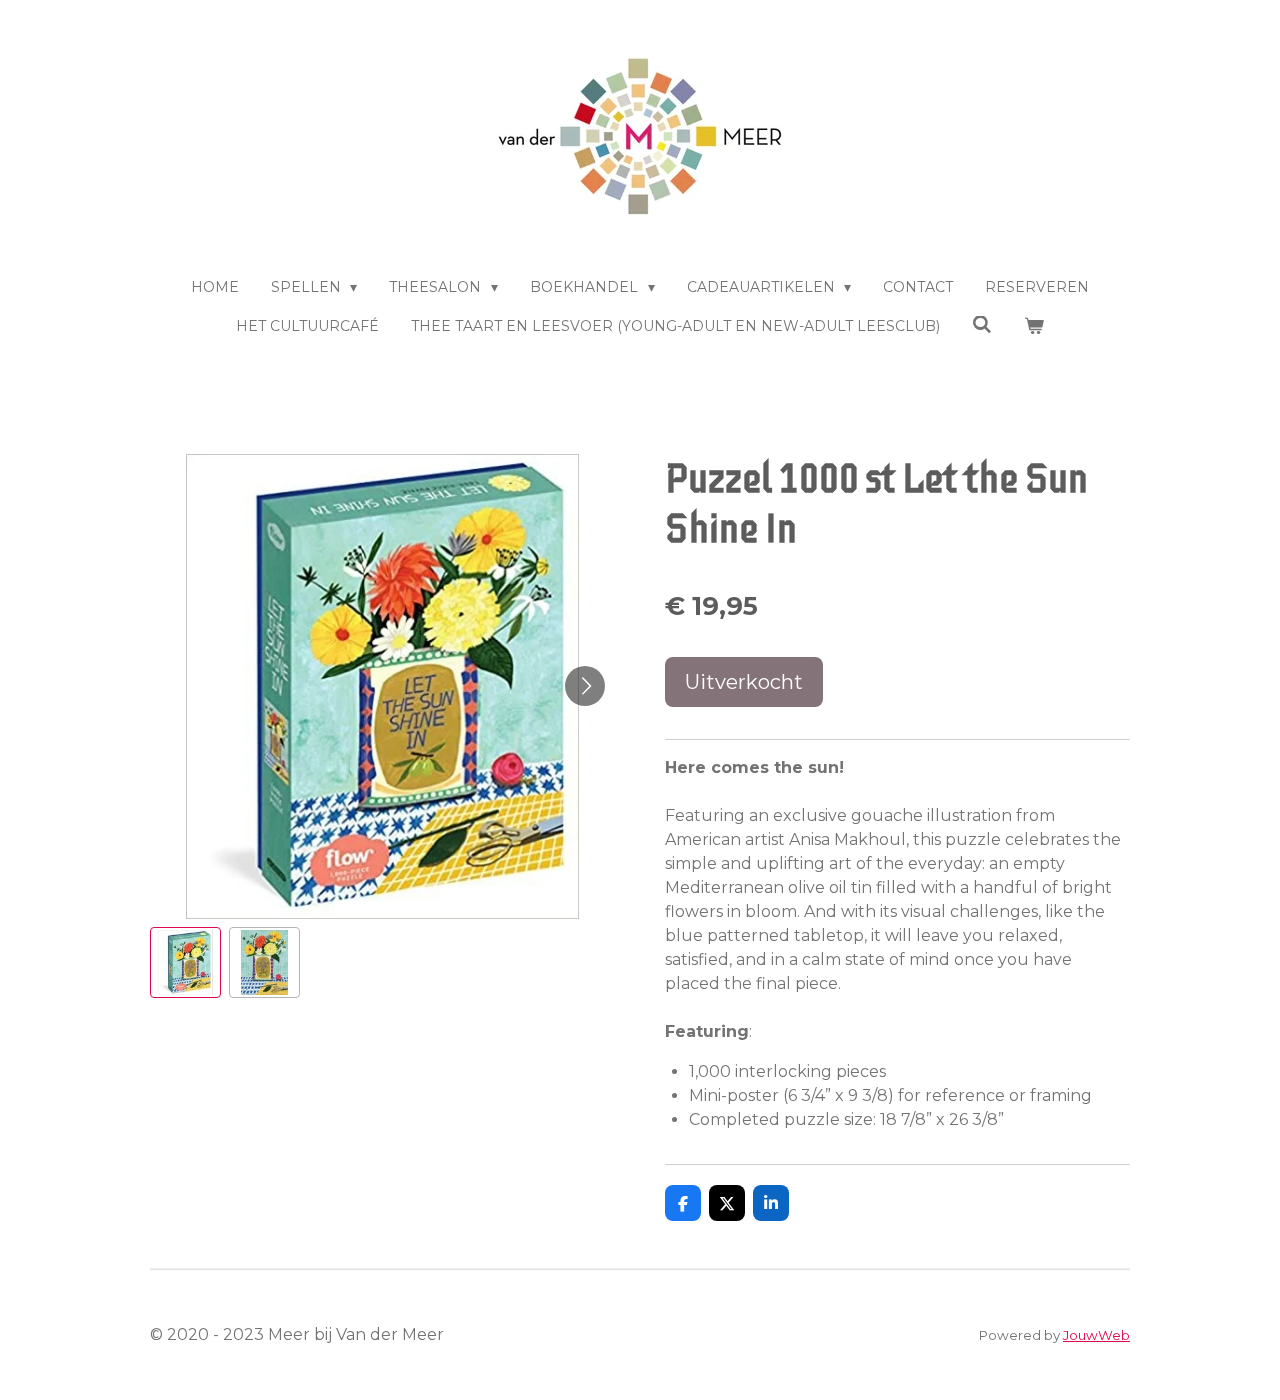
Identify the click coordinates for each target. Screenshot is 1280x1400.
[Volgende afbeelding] (585, 686)
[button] (185, 962)
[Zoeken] (982, 325)
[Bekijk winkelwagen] (1034, 326)
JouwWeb (1096, 1335)
